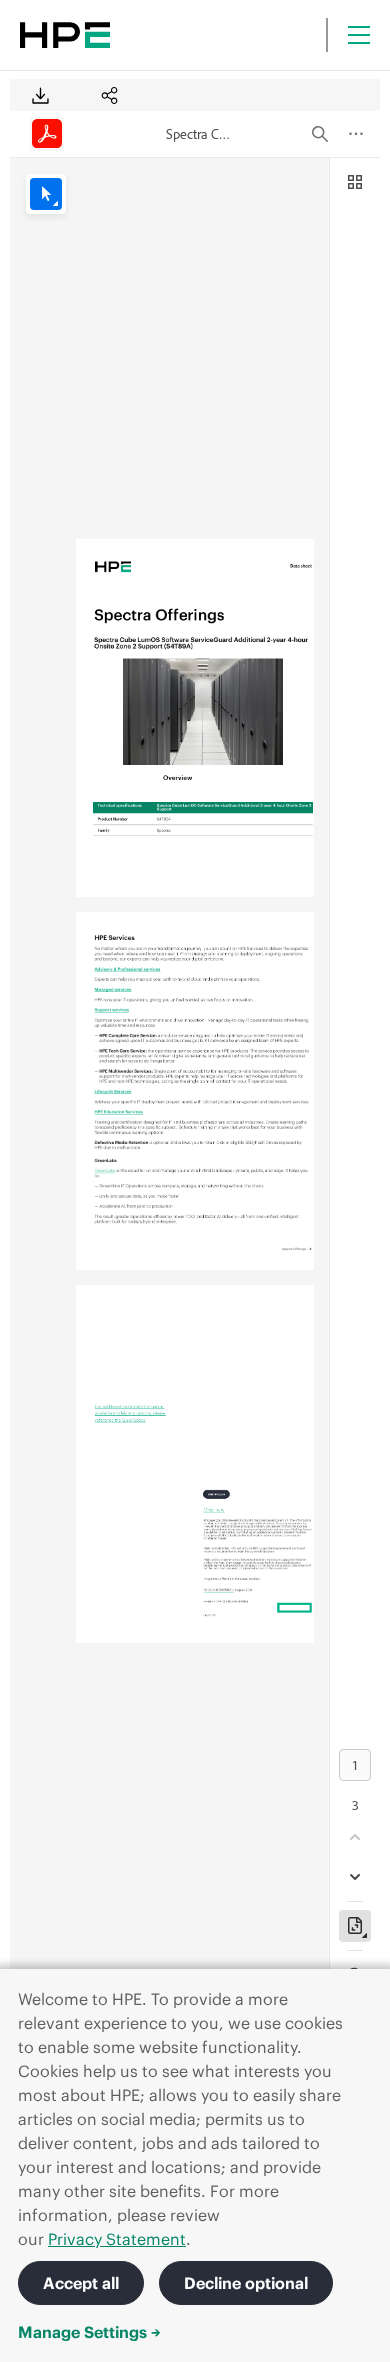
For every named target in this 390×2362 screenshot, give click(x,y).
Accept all (81, 2283)
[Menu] (359, 35)
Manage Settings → (89, 2332)
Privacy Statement (117, 2239)
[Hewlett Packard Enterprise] (65, 35)
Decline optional (246, 2283)
